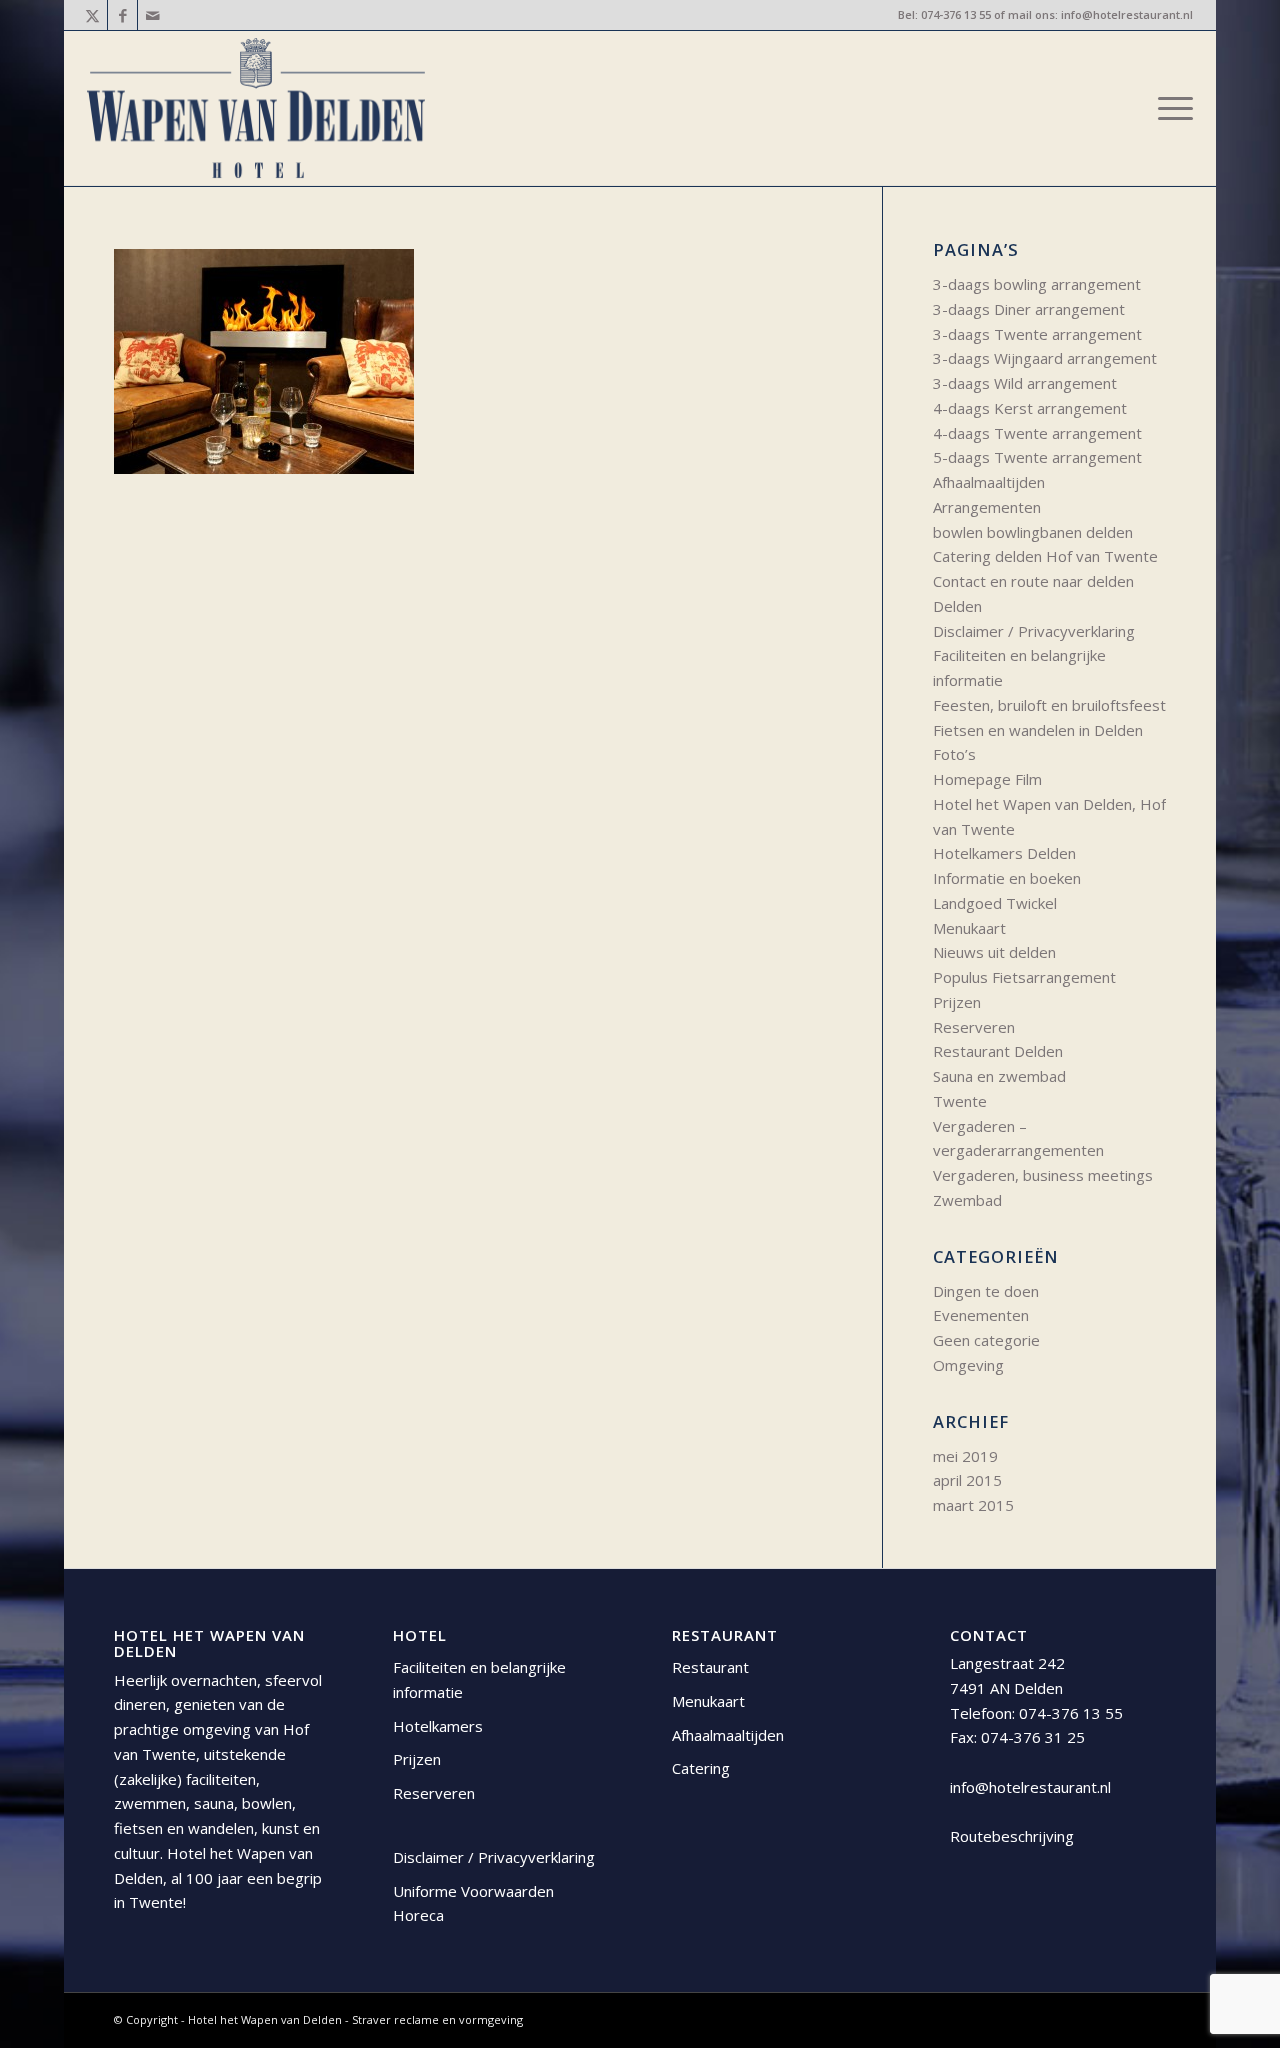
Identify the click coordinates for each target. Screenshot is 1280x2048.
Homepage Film (987, 779)
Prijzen (957, 1002)
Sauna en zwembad (999, 1076)
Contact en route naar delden (1033, 581)
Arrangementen (987, 507)
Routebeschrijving (1012, 1836)
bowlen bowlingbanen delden (1033, 532)
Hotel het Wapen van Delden (266, 2019)
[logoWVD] (256, 108)
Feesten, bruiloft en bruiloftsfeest (1049, 705)
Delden (957, 606)
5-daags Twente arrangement (1037, 457)
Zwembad (967, 1200)
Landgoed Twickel (995, 903)
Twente (960, 1101)
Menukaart (969, 928)
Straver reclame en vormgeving (437, 2019)
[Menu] (1169, 108)
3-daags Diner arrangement (1029, 309)
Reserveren (974, 1027)
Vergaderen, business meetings (1043, 1175)
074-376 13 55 (956, 14)
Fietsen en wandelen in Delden (1038, 730)
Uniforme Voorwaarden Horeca (473, 1903)
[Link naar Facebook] (122, 15)
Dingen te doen (986, 1291)
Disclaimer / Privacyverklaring (1034, 631)
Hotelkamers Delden (1004, 853)
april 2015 (967, 1480)
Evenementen (981, 1315)
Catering (701, 1768)
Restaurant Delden (998, 1051)
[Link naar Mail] (153, 15)
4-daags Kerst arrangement (1030, 408)
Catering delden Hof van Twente (1045, 556)
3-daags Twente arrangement (1037, 334)
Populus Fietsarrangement (1024, 977)
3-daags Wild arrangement (1025, 383)
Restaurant (710, 1667)
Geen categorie (986, 1340)
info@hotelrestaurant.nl (1127, 14)
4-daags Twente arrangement (1037, 433)
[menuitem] (1169, 108)
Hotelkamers (438, 1726)
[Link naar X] (92, 15)
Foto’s (954, 754)
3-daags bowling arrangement (1037, 284)
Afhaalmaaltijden (989, 482)
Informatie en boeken (1007, 878)
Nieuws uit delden (994, 952)
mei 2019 (965, 1456)
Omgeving (968, 1365)
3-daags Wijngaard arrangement (1045, 358)
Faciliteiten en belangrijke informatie (479, 1679)
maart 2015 (973, 1505)
